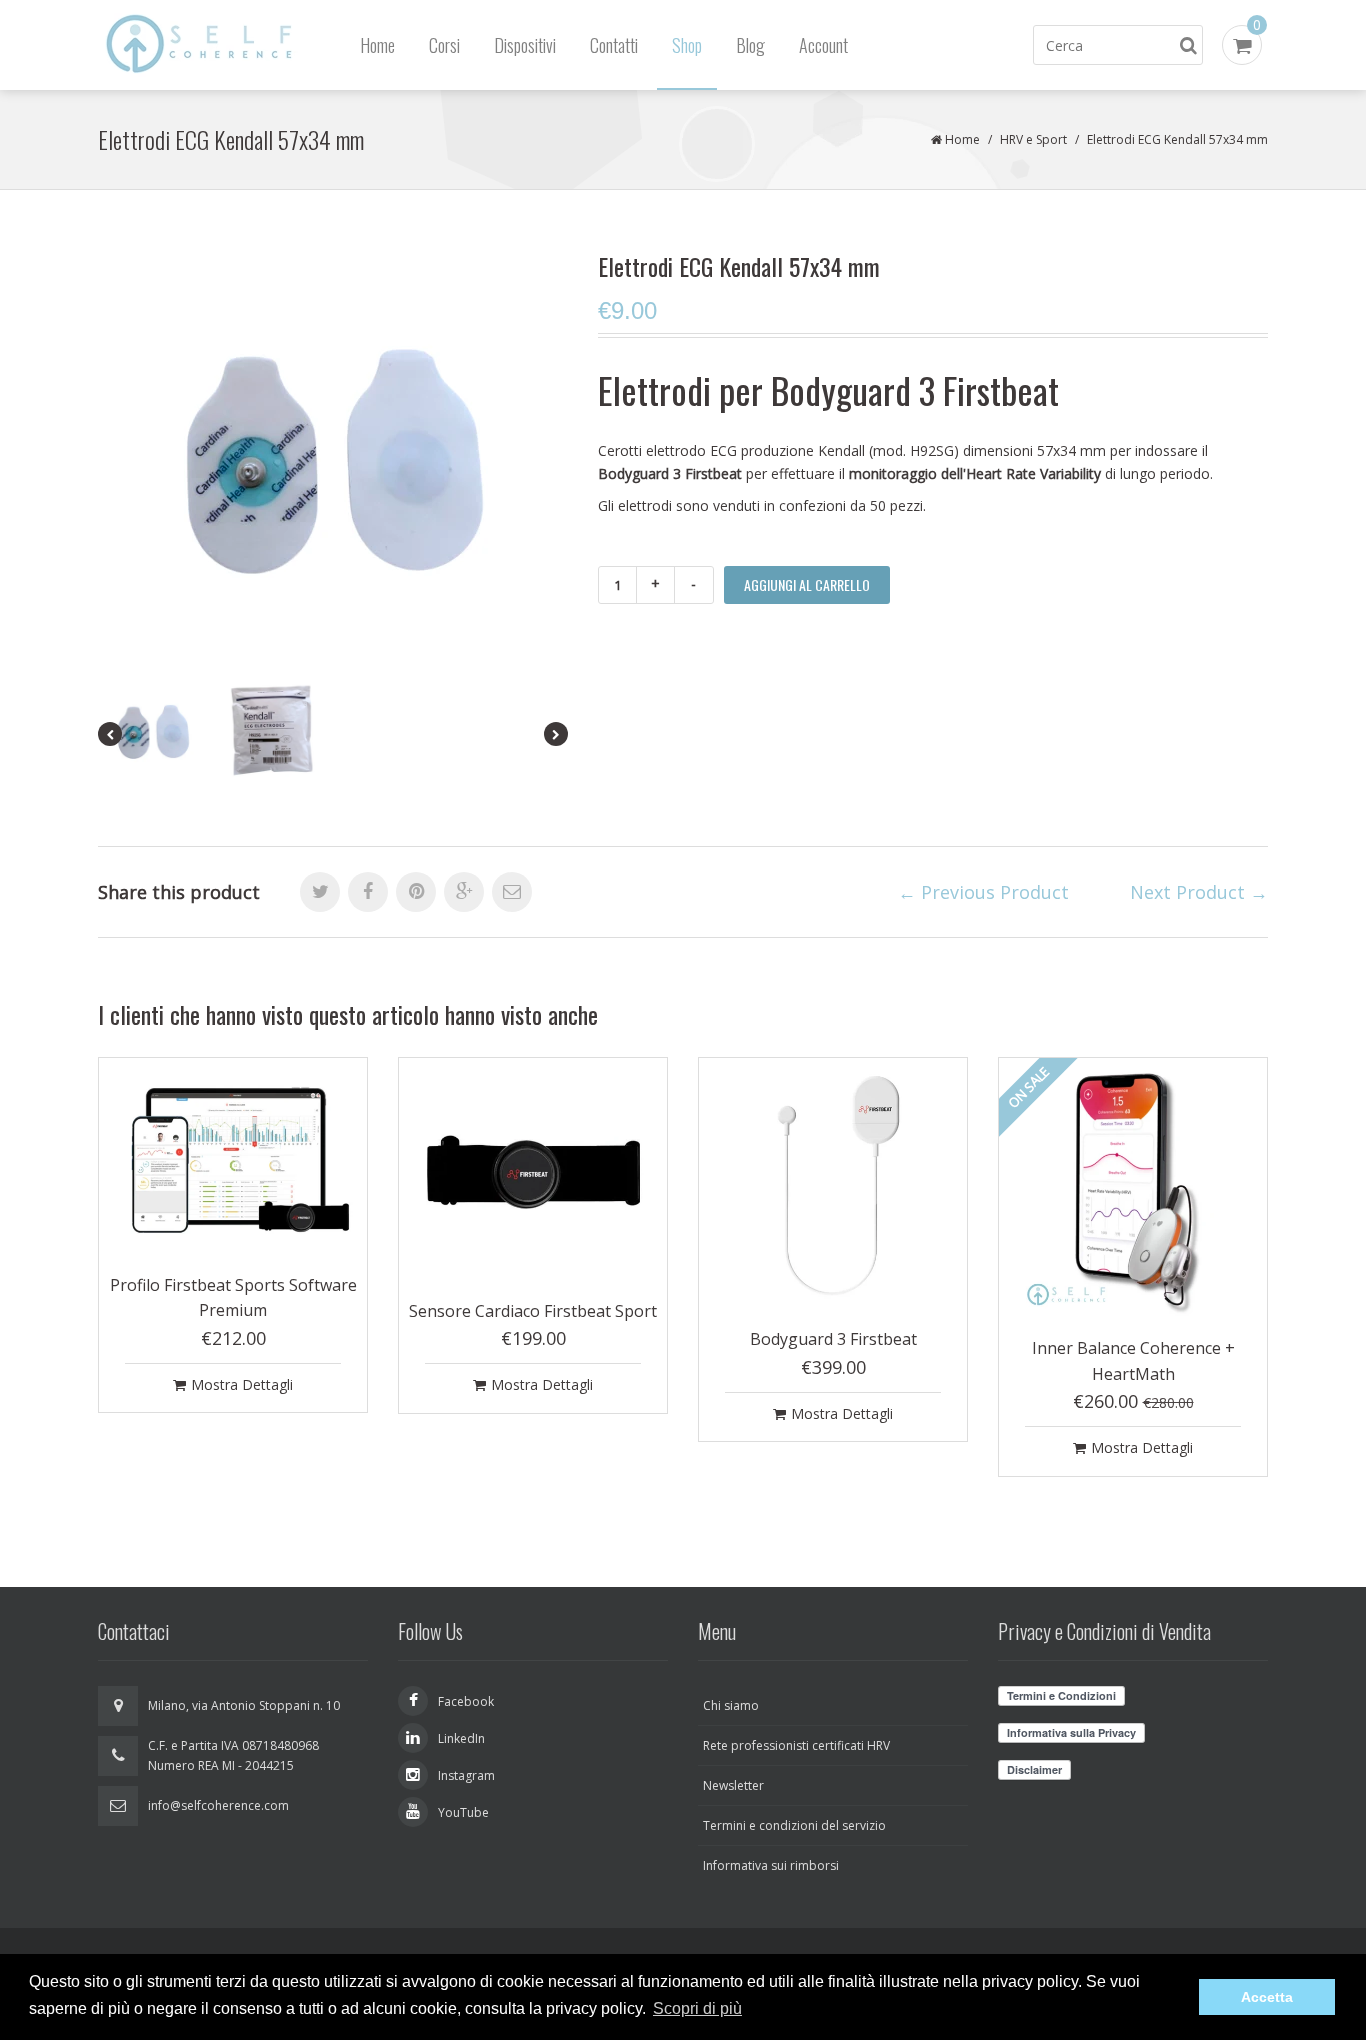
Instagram (466, 1775)
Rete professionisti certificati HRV (796, 1745)
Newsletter (733, 1785)
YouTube (463, 1812)
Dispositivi (525, 45)
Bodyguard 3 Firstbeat (833, 1339)
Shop (687, 45)
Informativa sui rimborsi (771, 1865)
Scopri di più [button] (697, 2008)
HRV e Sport (1033, 139)
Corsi (444, 45)
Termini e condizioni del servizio (794, 1825)
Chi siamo (731, 1705)
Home (377, 45)
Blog (750, 45)
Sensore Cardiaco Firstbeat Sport (533, 1311)
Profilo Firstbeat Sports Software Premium (233, 1298)
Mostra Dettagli (242, 1384)
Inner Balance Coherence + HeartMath (1133, 1361)
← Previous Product (983, 892)
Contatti (614, 45)
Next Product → (1199, 892)
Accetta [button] (1267, 1997)
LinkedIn (461, 1738)
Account (823, 45)
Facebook (466, 1701)
